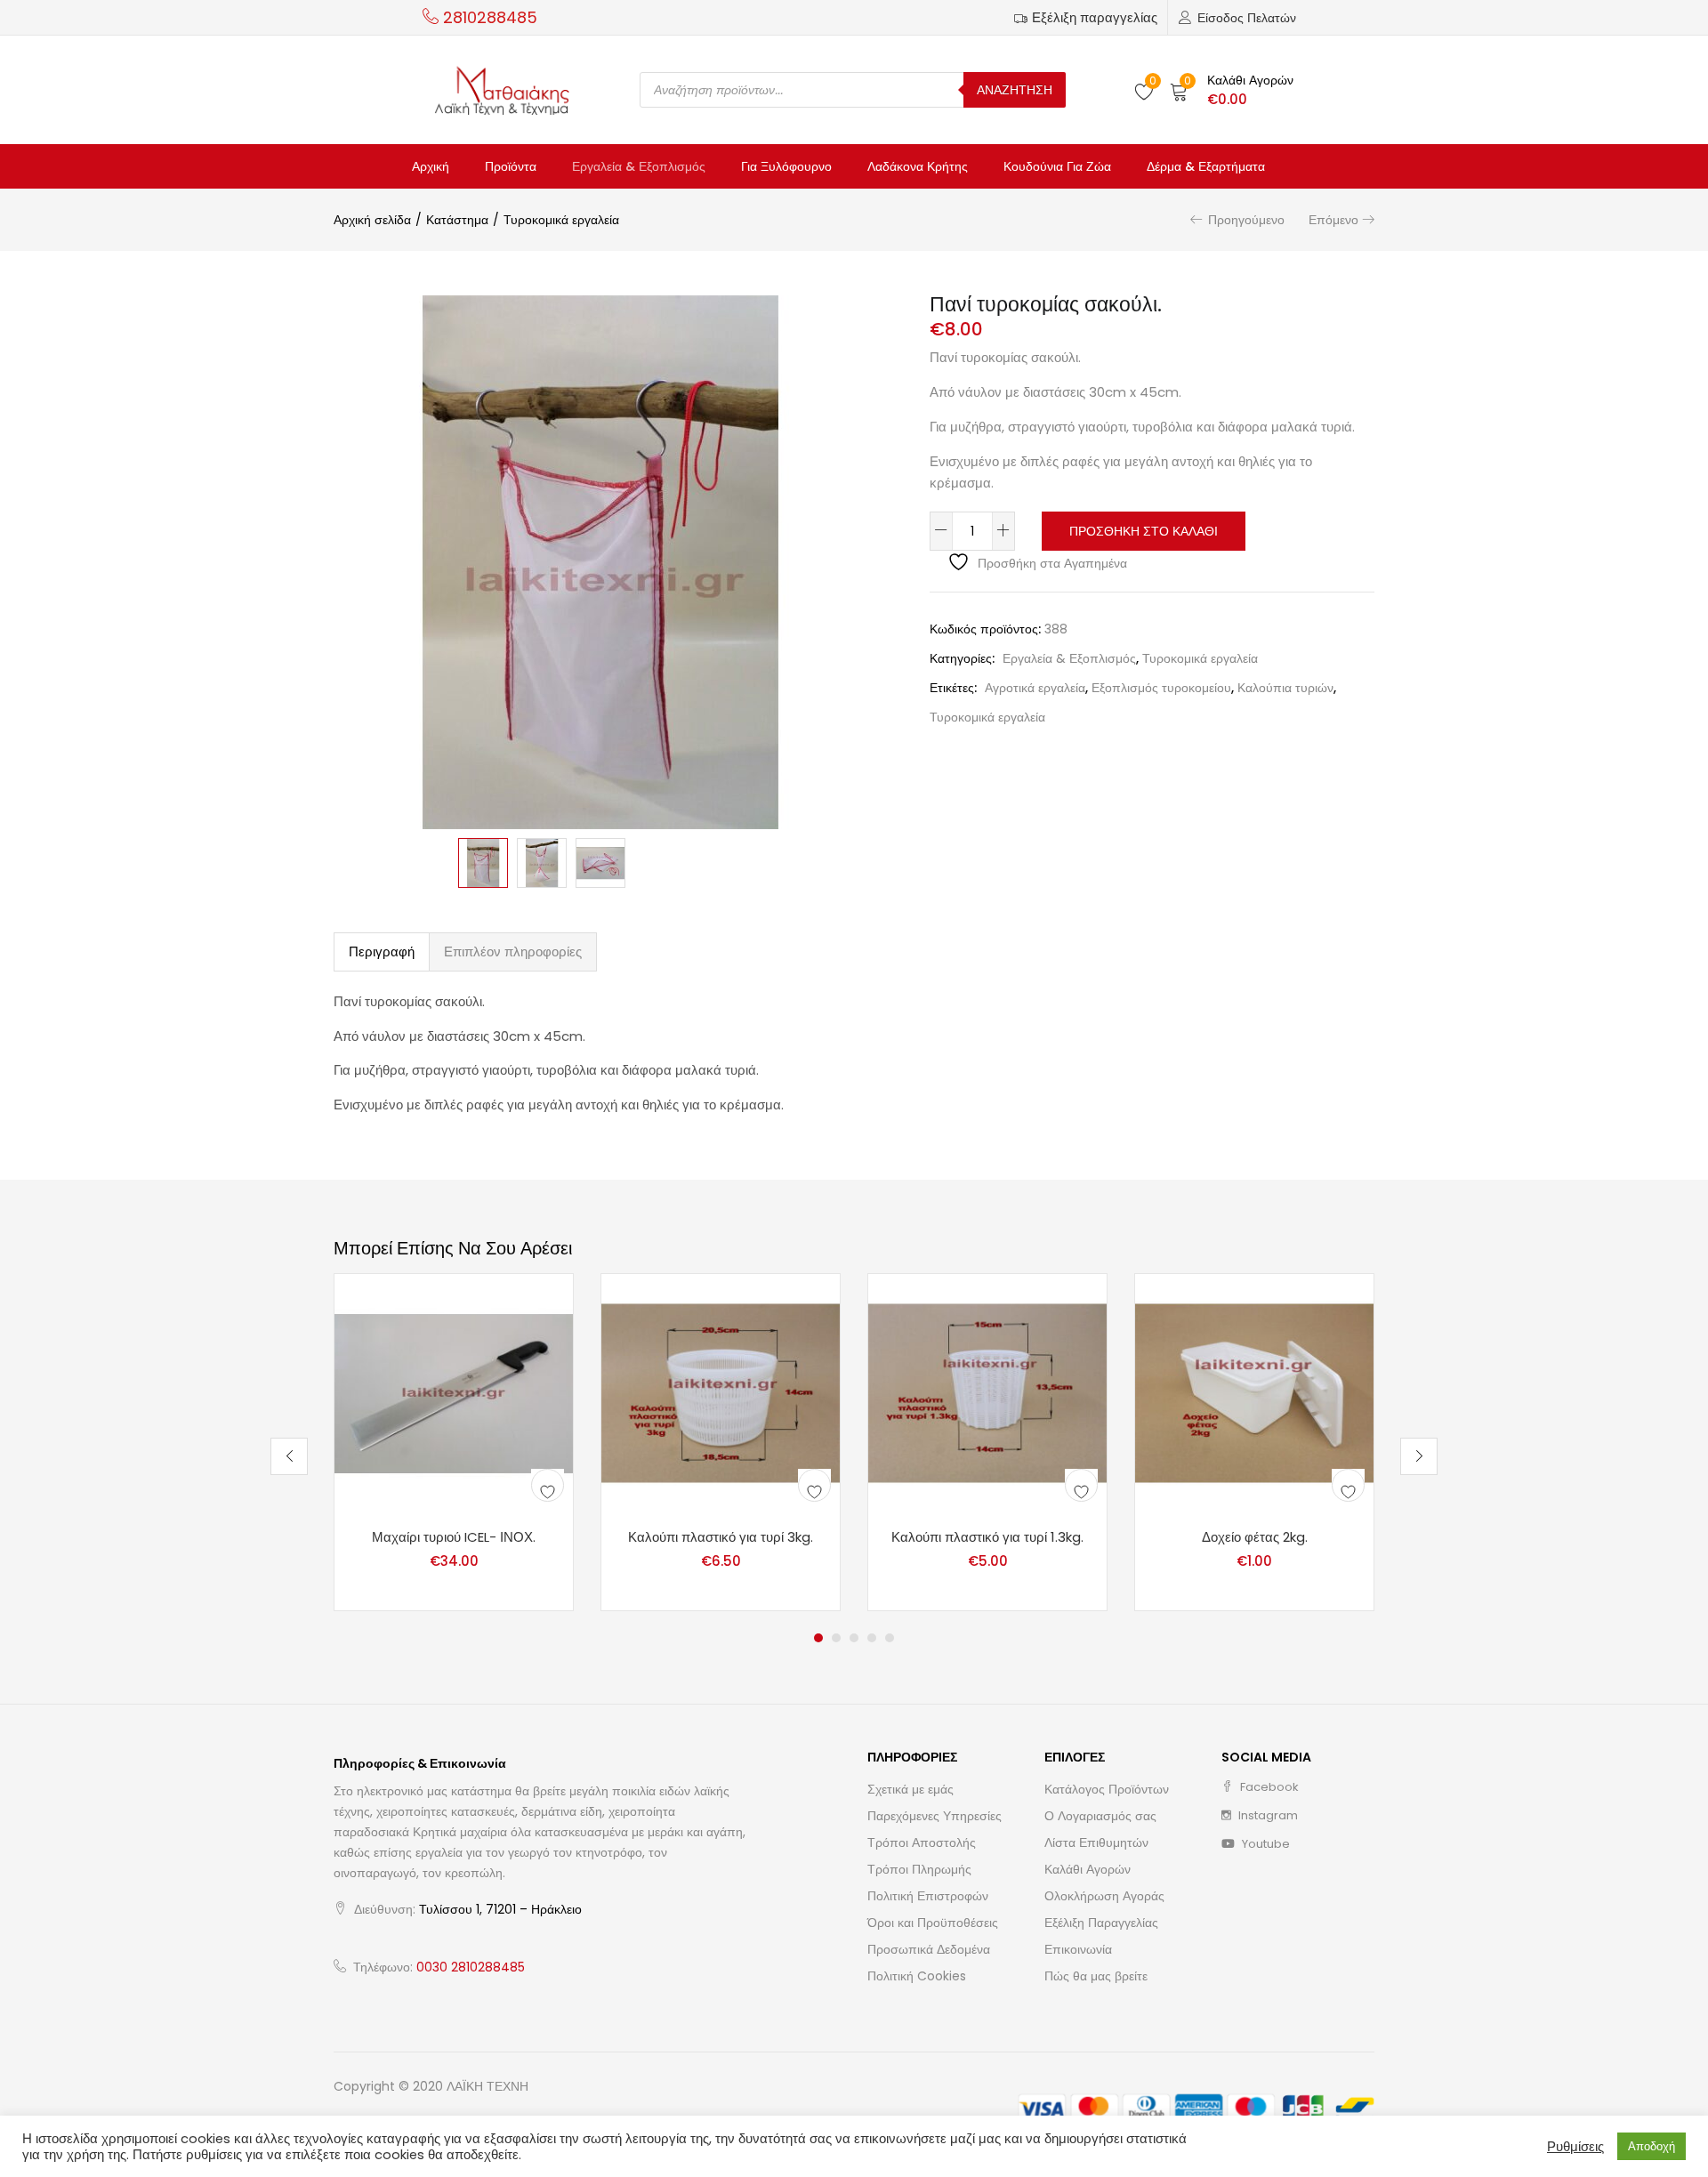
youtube (1265, 1844)
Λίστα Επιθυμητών (1096, 1842)
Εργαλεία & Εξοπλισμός (639, 166)
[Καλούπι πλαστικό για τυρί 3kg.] (721, 1392)
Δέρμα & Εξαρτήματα (1206, 166)
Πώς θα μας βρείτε (1096, 1976)
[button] (1232, 90)
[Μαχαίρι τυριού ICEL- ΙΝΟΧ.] (454, 1392)
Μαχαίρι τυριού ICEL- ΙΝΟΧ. (454, 1537)
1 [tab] (818, 1638)
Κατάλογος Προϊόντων (1107, 1789)
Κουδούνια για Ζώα (1057, 166)
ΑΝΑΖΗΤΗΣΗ (1015, 90)
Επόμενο (1333, 220)
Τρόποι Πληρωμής (919, 1869)
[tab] (382, 952)
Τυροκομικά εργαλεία (561, 220)
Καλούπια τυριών (1285, 688)
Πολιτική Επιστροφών (928, 1896)
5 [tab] (890, 1638)
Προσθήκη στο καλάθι (1144, 531)
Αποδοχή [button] (1652, 2146)
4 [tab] (872, 1638)
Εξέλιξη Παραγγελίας (1101, 1923)
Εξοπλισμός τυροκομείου (1161, 688)
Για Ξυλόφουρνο (786, 166)
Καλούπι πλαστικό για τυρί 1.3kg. (987, 1537)
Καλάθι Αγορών (1088, 1869)
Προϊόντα (511, 166)
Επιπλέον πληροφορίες (513, 951)
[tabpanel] (454, 1442)
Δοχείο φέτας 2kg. (1255, 1537)
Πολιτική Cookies (917, 1976)
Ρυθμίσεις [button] (1575, 2147)
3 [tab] (854, 1638)
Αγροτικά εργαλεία (1035, 688)
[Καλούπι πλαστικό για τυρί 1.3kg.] (987, 1392)
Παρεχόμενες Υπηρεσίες (935, 1816)
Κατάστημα (457, 220)
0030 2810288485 (471, 1967)
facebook (1268, 1787)
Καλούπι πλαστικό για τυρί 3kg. (721, 1537)
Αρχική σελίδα (372, 220)
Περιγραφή (382, 951)
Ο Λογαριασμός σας (1100, 1816)
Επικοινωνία (1078, 1949)
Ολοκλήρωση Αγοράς (1104, 1896)
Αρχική (431, 166)
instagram (1267, 1815)
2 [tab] (836, 1638)
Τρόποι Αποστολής (922, 1842)
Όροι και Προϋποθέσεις (933, 1923)
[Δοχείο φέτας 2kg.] (1254, 1392)
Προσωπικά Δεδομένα (929, 1949)
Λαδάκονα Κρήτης (918, 166)
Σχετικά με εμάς (910, 1789)
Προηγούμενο (1246, 220)
